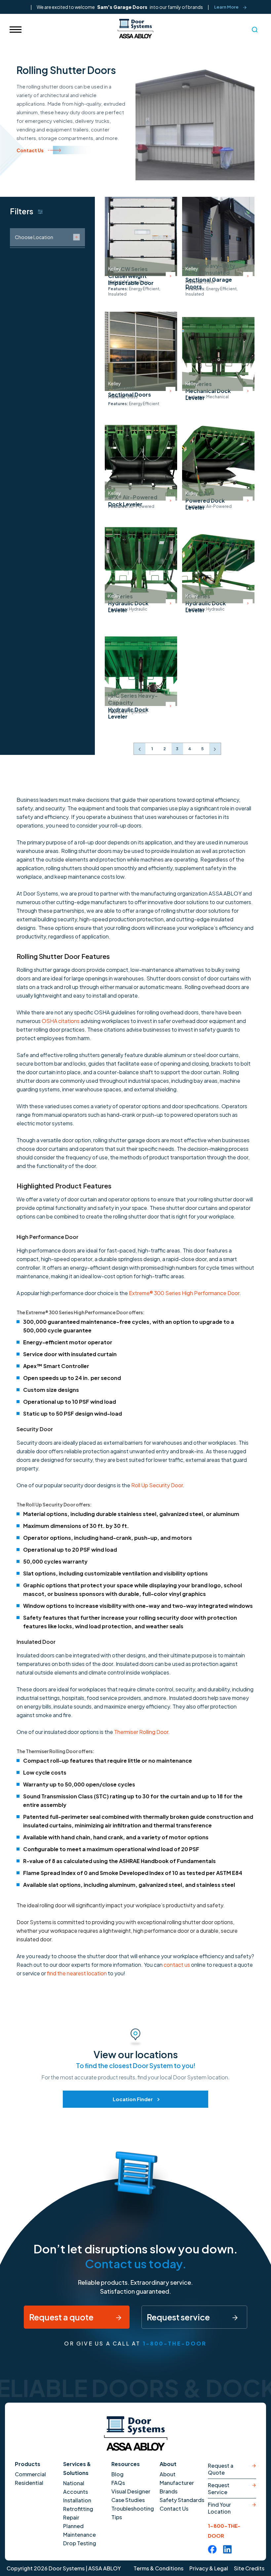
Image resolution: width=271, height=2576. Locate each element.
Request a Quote (221, 2469)
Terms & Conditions (158, 2568)
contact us (177, 1965)
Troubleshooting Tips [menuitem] (133, 2513)
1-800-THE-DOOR (175, 2343)
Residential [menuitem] (29, 2483)
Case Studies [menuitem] (128, 2500)
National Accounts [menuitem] (76, 2487)
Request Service (219, 2488)
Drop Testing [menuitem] (80, 2543)
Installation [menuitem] (77, 2500)
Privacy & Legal (209, 2568)
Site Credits (249, 2568)
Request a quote (62, 2317)
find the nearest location (77, 1973)
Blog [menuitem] (117, 2474)
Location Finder (133, 2099)
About (168, 2464)
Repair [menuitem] (71, 2517)
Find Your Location (219, 2508)
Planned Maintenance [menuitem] (79, 2530)
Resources (126, 2464)
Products (28, 2464)
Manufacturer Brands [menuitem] (177, 2487)
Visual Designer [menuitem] (131, 2491)
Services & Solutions (77, 2468)
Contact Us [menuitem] (174, 2508)
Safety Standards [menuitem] (182, 2500)
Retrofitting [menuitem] (78, 2509)
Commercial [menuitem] (30, 2474)
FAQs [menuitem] (118, 2483)
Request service (179, 2317)
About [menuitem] (168, 2474)
